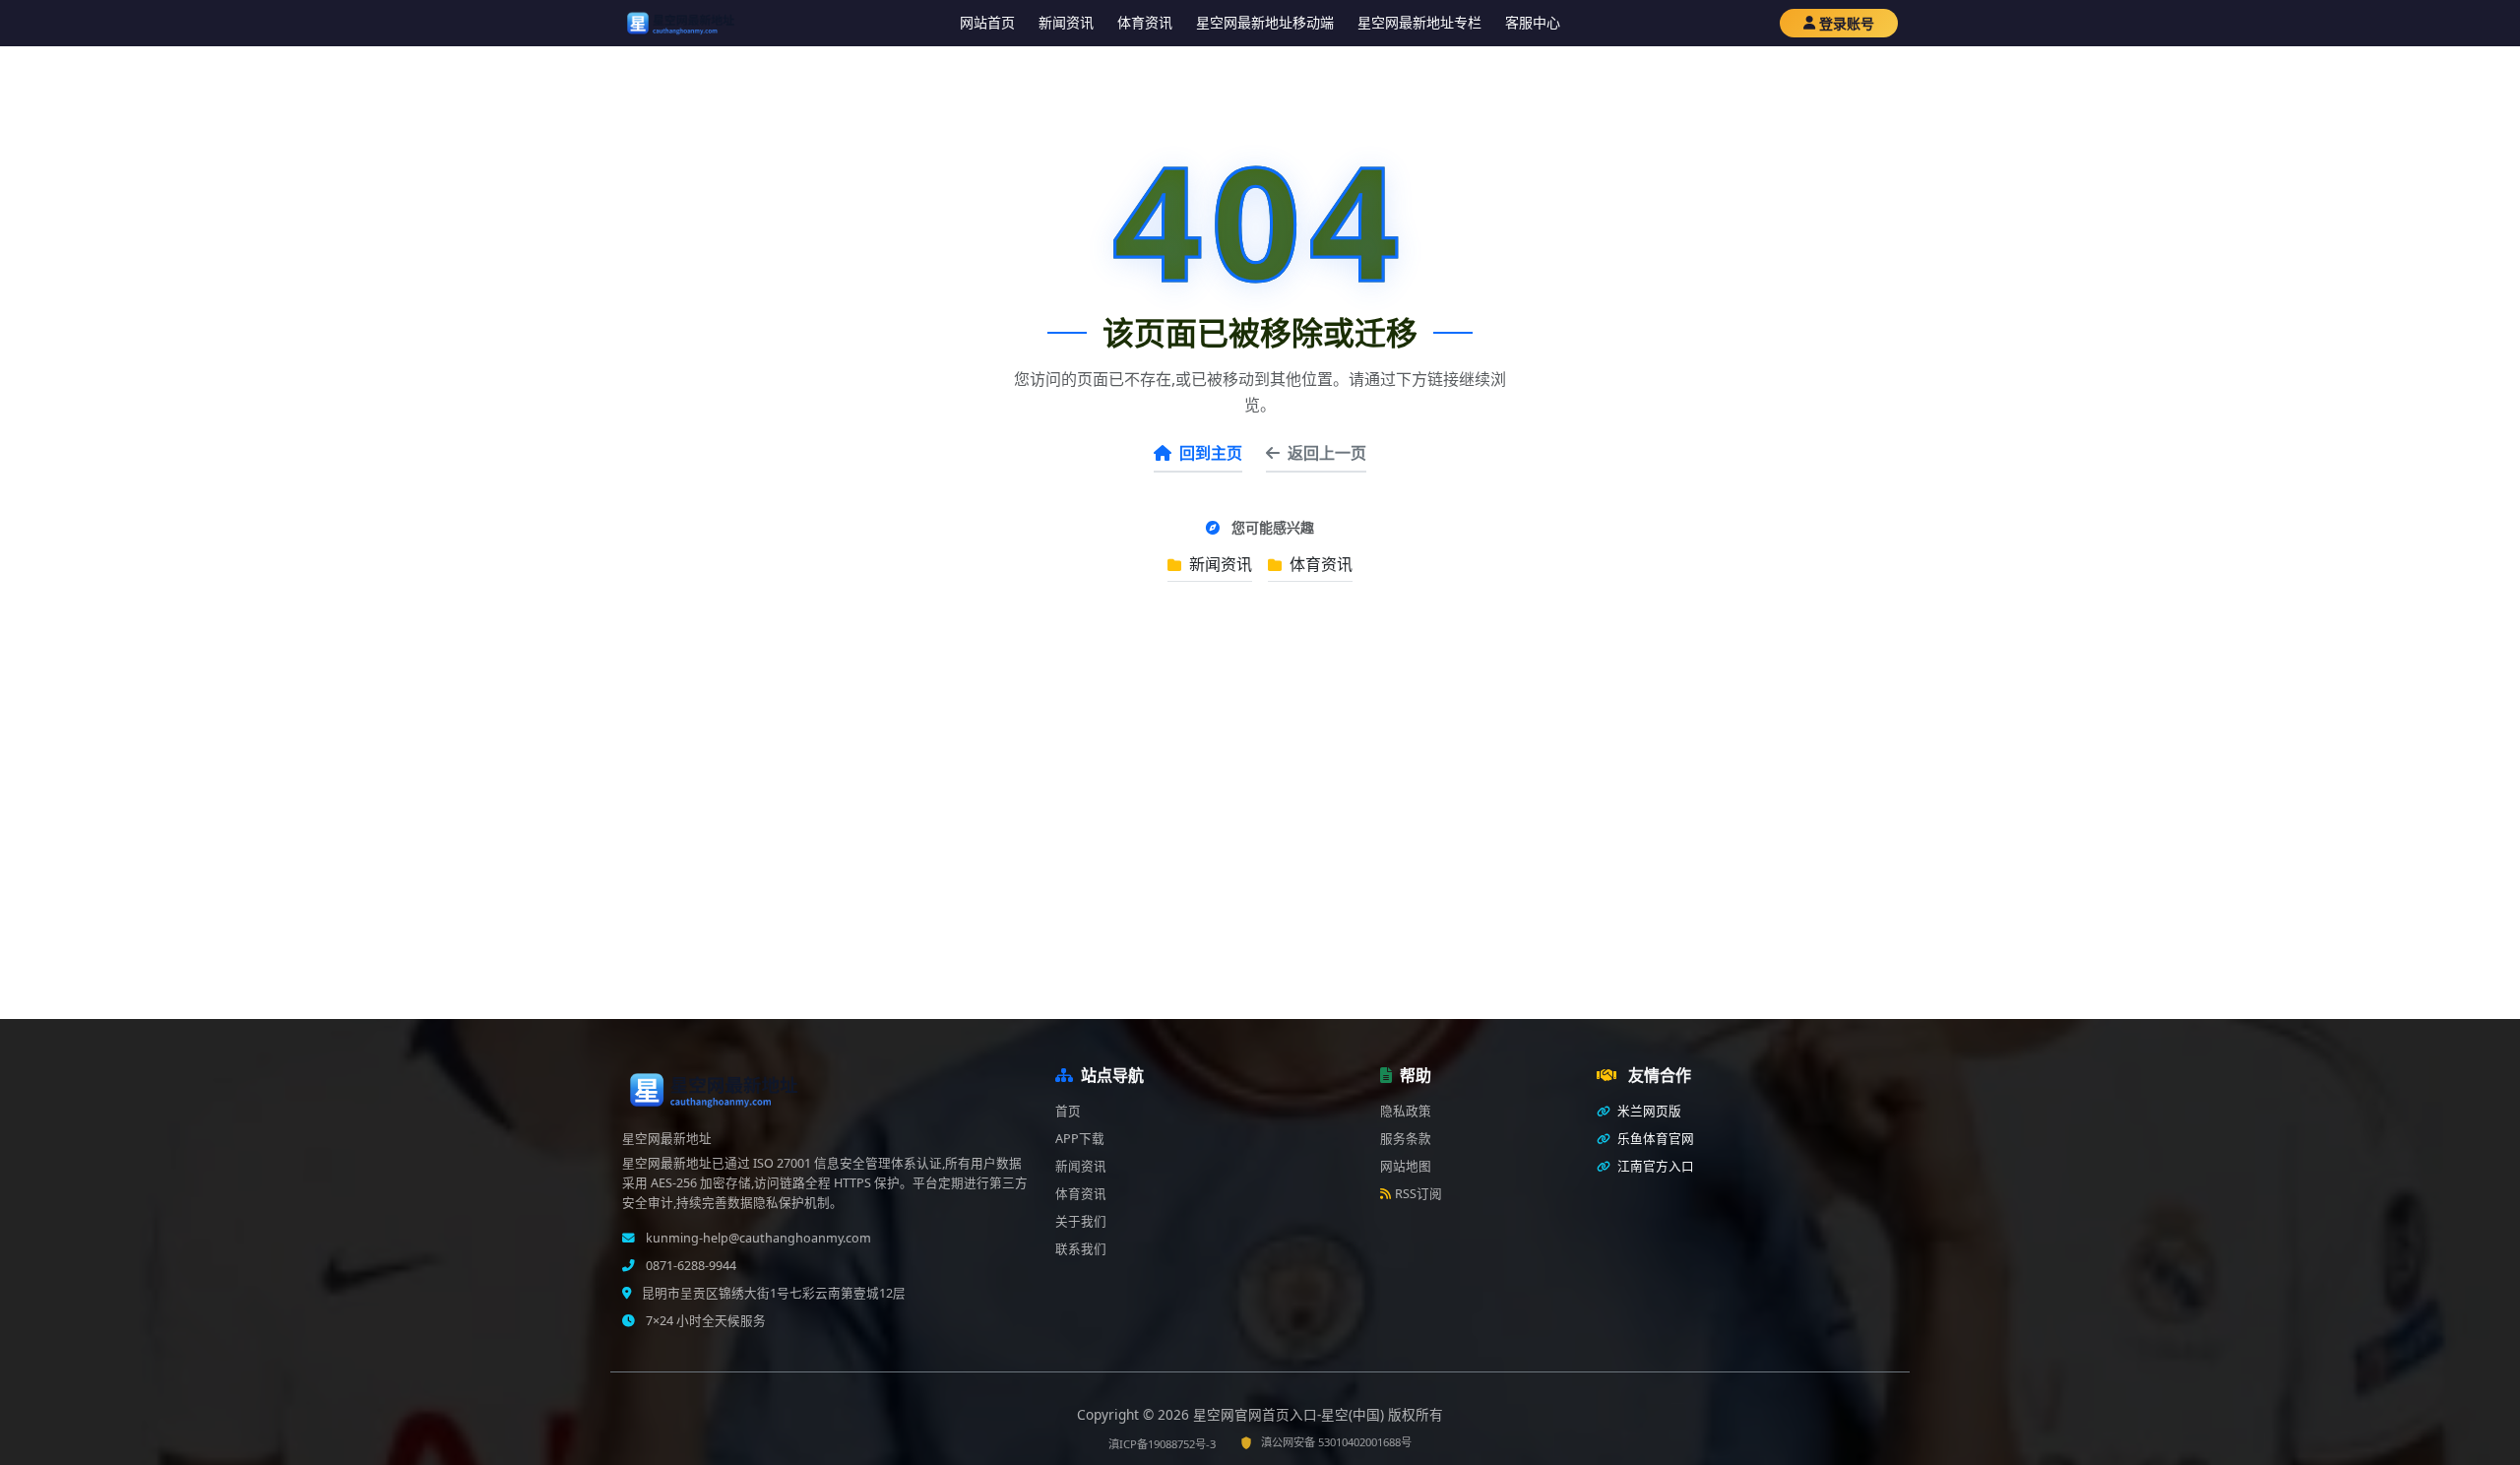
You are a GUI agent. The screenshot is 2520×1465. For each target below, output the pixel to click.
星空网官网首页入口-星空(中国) (1291, 1414)
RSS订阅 (1418, 1194)
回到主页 (1211, 453)
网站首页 (987, 22)
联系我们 (1081, 1249)
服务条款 (1406, 1139)
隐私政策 (1406, 1111)
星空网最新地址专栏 (1419, 22)
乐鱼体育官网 (1654, 1139)
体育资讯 (1145, 22)
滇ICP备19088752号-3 (1162, 1444)
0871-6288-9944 (690, 1266)
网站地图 (1406, 1166)
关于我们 (1081, 1221)
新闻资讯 (1066, 22)
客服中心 (1533, 22)
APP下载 (1080, 1139)
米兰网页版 (1648, 1111)
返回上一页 (1327, 453)
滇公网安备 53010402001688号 (1336, 1442)
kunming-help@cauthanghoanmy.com (757, 1238)
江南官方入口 (1654, 1166)
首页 (1068, 1111)
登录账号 (1847, 23)
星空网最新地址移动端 (1265, 22)
